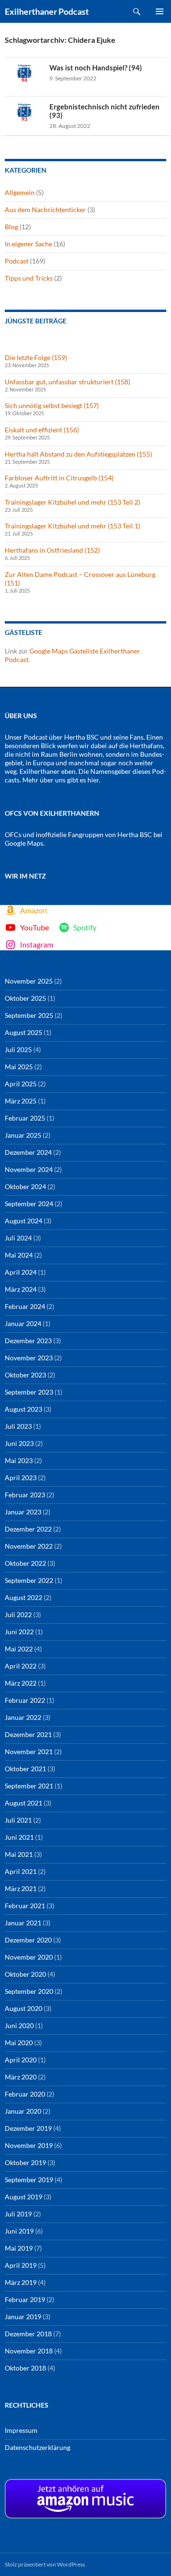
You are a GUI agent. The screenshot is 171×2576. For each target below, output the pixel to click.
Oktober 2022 (25, 1563)
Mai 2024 (19, 1255)
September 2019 (29, 2180)
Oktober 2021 (25, 1769)
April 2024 (21, 1272)
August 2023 (24, 1409)
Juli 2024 (18, 1238)
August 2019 (24, 2197)
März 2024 (21, 1289)
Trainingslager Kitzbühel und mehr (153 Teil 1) (72, 526)
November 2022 (29, 1546)
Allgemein (20, 192)
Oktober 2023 (25, 1375)
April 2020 (21, 2060)
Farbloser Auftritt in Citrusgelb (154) (59, 478)
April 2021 (21, 1871)
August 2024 (24, 1221)
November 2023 (29, 1358)
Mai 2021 (19, 1854)
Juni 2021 (19, 1837)
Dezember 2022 (28, 1529)
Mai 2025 (19, 1067)
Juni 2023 (19, 1443)
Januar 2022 (23, 1717)
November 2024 (29, 1169)
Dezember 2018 (28, 2334)
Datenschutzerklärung (38, 2447)
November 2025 (29, 981)
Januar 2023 (23, 1512)
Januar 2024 (23, 1323)
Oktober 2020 (25, 1974)
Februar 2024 (25, 1306)
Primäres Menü (160, 11)
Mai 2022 (19, 1649)
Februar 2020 (25, 2094)
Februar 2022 (25, 1700)
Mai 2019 (19, 2248)
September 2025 (29, 1015)
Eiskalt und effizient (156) (42, 430)
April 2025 (21, 1084)
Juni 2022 (19, 1632)
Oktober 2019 (25, 2162)
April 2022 (21, 1666)
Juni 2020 (19, 2025)
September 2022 (29, 1580)
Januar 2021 (23, 1923)
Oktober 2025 (25, 998)
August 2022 (24, 1597)
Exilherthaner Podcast (47, 11)
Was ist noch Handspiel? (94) (96, 68)
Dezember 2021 (28, 1734)
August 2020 (24, 2008)
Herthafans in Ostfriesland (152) (52, 550)
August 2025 (24, 1032)
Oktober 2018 (25, 2368)
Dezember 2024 (28, 1152)
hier (93, 780)
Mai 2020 (19, 2043)
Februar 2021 (25, 1906)
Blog (11, 227)
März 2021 (21, 1888)
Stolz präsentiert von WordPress (45, 2564)
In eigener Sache (28, 244)
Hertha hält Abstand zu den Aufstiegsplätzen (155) (78, 454)
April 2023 (21, 1478)
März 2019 (21, 2282)
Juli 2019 (18, 2214)
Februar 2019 (25, 2299)
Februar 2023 (25, 1495)
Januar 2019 (23, 2317)
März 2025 (21, 1101)
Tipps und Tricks (29, 278)
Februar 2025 (25, 1118)
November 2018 (29, 2351)
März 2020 (21, 2077)
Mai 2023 (19, 1460)
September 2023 (29, 1392)
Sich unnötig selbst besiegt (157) (52, 405)
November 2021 (29, 1751)
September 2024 (29, 1204)
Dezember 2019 (28, 2128)
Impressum (21, 2430)
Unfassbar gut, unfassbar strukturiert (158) (67, 382)
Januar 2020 (23, 2111)
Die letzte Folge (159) (36, 357)
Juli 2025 (18, 1049)
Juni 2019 (19, 2231)
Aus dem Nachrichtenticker (45, 210)
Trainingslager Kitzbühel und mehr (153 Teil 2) (72, 502)
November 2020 (29, 1957)
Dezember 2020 (28, 1940)
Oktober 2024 (25, 1186)
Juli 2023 (18, 1426)
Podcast (17, 261)
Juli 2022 (18, 1615)
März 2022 (21, 1683)
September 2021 (29, 1786)
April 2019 (21, 2265)
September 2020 (29, 1991)
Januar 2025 (23, 1135)
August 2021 (24, 1803)
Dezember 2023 (28, 1341)
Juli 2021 (18, 1820)
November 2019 (29, 2145)
